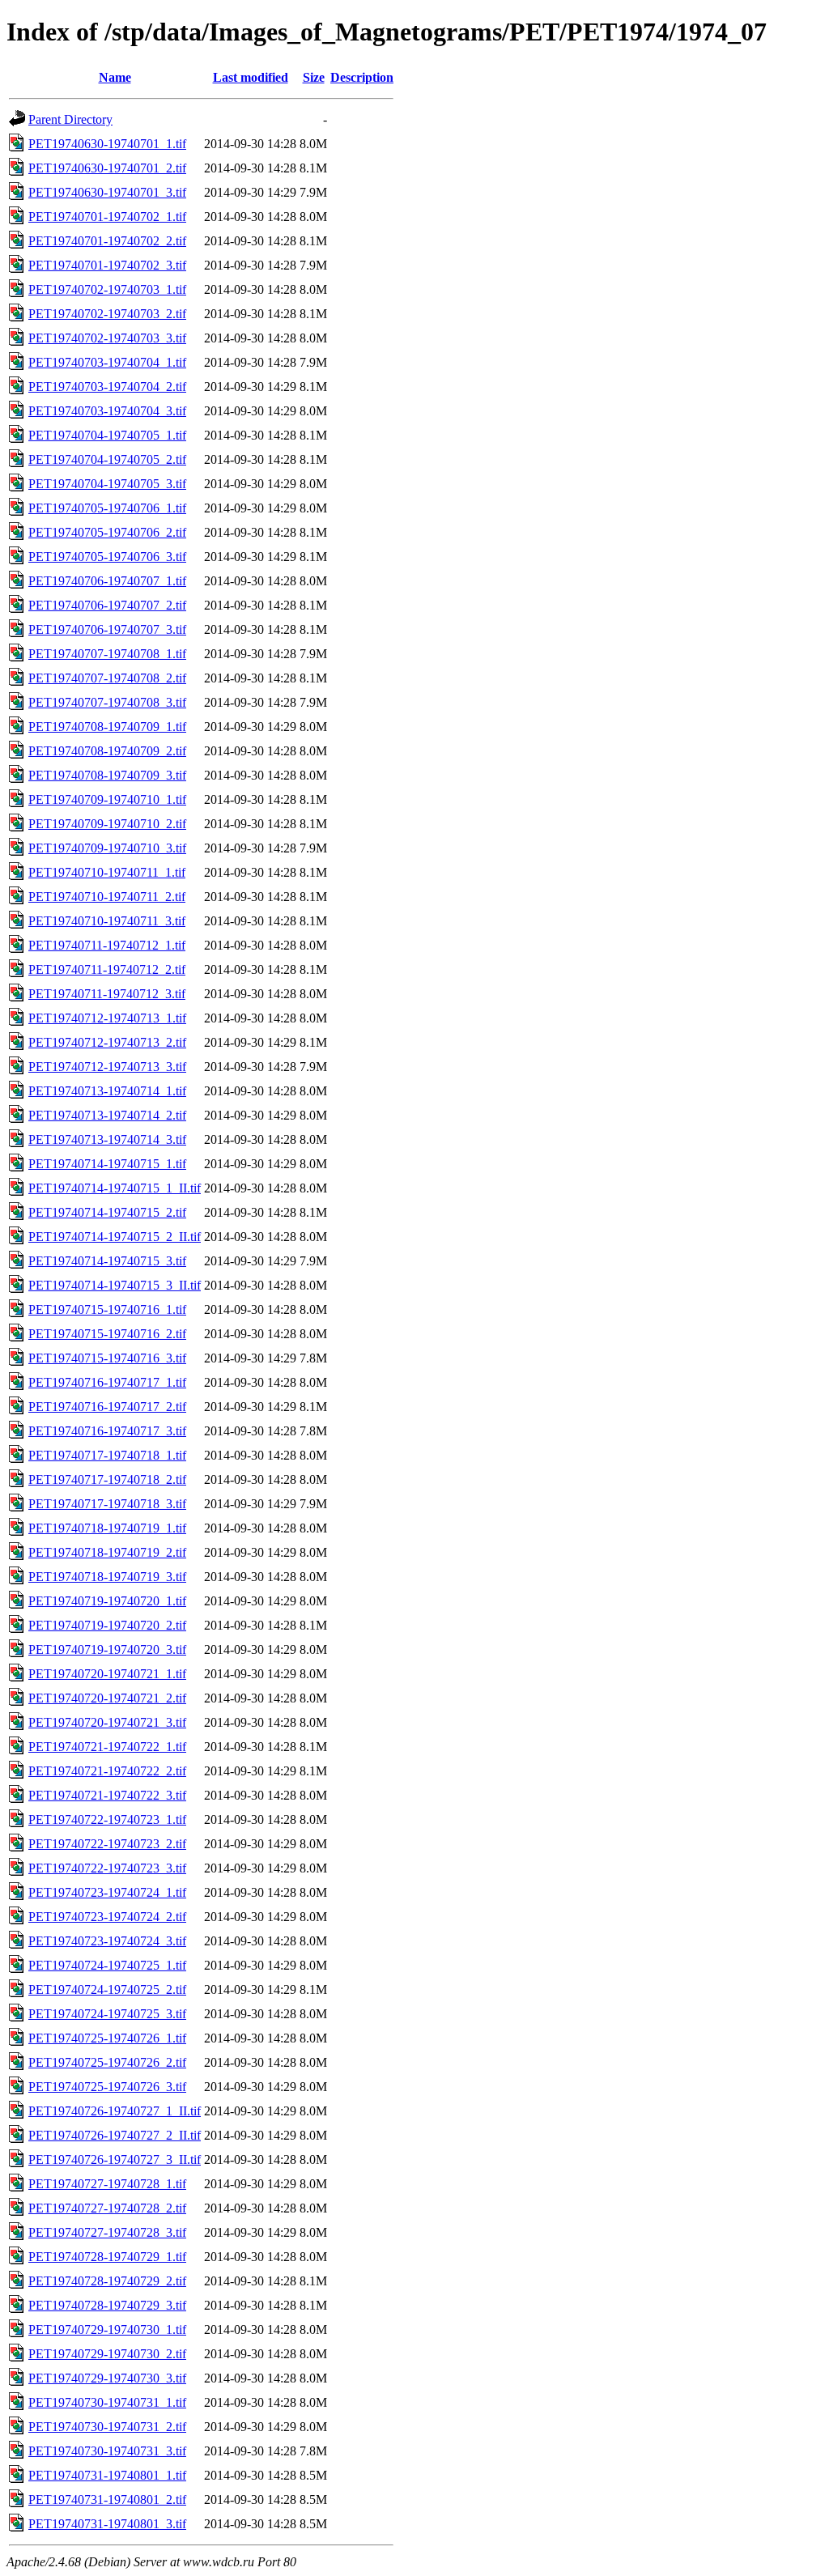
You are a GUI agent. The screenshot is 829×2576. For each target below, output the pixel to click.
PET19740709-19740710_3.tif (107, 848)
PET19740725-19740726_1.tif (107, 2038)
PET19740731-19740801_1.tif (107, 2475)
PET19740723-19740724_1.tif (107, 1892)
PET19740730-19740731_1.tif (107, 2402)
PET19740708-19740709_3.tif (107, 775)
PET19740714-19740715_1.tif (107, 1164)
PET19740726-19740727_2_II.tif (115, 2135)
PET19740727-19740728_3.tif (107, 2232)
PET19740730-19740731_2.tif (107, 2427)
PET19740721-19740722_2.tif (107, 1771)
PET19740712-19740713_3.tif (107, 1067)
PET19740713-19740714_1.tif (107, 1091)
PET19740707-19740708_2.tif (107, 678)
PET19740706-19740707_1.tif (107, 581)
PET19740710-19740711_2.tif (107, 897)
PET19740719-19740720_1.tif (107, 1601)
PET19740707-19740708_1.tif (107, 654)
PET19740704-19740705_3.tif (107, 484)
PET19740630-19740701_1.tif (107, 144)
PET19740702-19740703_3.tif (107, 338)
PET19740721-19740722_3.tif (107, 1795)
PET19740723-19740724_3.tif (107, 1941)
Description (362, 77)
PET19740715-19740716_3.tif (107, 1358)
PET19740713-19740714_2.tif (107, 1115)
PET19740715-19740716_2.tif (107, 1334)
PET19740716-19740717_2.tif (107, 1407)
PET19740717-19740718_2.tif (107, 1479)
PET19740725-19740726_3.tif (107, 2087)
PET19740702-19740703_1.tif (107, 289)
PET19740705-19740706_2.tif (107, 532)
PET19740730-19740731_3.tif (107, 2451)
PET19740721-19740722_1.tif (107, 1747)
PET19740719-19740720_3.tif (107, 1649)
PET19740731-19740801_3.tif (107, 2524)
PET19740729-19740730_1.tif (107, 2329)
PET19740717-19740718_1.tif (107, 1455)
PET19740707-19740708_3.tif (107, 702)
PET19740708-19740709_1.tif (107, 727)
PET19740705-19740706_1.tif (107, 508)
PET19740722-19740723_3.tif (107, 1868)
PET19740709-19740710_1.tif (107, 799)
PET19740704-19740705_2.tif (107, 459)
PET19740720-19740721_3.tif (107, 1722)
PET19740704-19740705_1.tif (107, 435)
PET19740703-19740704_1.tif (107, 362)
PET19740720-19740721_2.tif (107, 1698)
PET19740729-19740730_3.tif (107, 2378)
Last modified (251, 77)
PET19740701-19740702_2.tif (107, 241)
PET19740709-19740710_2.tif (107, 824)
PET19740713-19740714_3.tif (107, 1139)
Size (314, 77)
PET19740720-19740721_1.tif (107, 1674)
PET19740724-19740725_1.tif (107, 1965)
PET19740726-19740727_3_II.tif (115, 2159)
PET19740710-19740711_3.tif (107, 921)
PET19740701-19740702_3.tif (107, 265)
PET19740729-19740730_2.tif (107, 2354)
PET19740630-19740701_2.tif (107, 168)
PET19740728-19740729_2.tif (107, 2281)
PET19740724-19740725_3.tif (107, 2014)
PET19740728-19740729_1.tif (107, 2257)
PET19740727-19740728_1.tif (107, 2184)
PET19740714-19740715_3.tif (107, 1261)
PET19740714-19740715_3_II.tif (115, 1285)
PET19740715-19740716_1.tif (107, 1309)
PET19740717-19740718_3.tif (107, 1504)
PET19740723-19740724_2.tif (107, 1917)
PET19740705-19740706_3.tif (107, 557)
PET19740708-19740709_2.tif (107, 751)
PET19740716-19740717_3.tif (107, 1431)
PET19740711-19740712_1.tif (107, 945)
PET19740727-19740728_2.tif (107, 2208)
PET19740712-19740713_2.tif (107, 1042)
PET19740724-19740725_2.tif (107, 1989)
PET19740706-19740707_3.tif (107, 629)
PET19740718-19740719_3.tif (107, 1577)
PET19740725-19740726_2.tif (107, 2062)
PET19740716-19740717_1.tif (107, 1382)
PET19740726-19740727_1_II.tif (115, 2111)
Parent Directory (70, 119)
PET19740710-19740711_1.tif (107, 872)
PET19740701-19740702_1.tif (107, 217)
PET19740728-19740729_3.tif (107, 2305)
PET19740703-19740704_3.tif (107, 411)
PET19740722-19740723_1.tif (107, 1819)
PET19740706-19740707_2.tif (107, 605)
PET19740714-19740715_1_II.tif (115, 1188)
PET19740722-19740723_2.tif (107, 1844)
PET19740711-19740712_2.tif (107, 969)
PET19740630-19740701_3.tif (107, 192)
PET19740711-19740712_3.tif (107, 994)
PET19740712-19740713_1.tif (107, 1018)
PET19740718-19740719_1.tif (107, 1528)
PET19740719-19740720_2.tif (107, 1625)
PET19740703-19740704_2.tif (107, 387)
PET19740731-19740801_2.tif (107, 2499)
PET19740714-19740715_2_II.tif (115, 1237)
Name (115, 77)
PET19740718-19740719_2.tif (107, 1552)
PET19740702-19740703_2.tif (107, 314)
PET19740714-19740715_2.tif (107, 1212)
